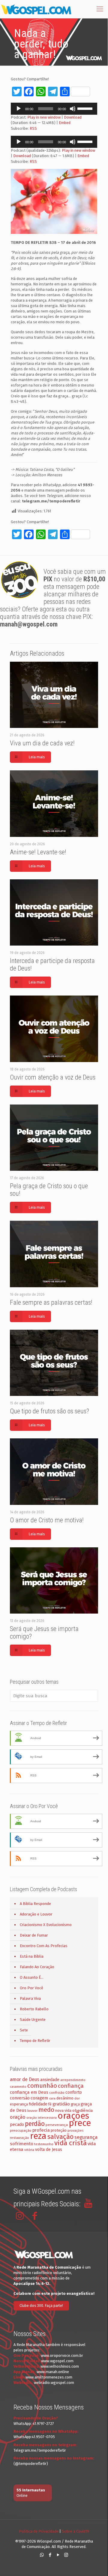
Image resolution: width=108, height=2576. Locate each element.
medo (46, 2110)
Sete (24, 2030)
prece (80, 2123)
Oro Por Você (31, 1988)
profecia (41, 2130)
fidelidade (38, 2104)
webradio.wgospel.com (54, 2383)
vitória (29, 2150)
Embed (65, 123)
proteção (59, 2130)
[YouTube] (58, 2555)
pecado (17, 2125)
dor (77, 2098)
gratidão (61, 2104)
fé (50, 2104)
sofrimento (22, 2144)
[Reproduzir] (19, 109)
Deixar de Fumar (34, 1935)
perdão (35, 2124)
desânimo (65, 2098)
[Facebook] (50, 2555)
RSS (33, 128)
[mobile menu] (100, 9)
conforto (74, 2092)
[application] (54, 109)
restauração (19, 2138)
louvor (32, 2111)
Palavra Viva (30, 1998)
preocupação (21, 2130)
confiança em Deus (29, 2092)
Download (73, 117)
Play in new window (44, 117)
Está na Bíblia (32, 1956)
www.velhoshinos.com (60, 2366)
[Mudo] (73, 109)
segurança (86, 2137)
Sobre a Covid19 (75, 2531)
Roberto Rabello (34, 2009)
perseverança (57, 2125)
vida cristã (70, 2143)
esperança (19, 2104)
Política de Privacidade (39, 2531)
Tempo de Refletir (35, 2041)
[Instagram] (66, 2555)
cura (52, 2098)
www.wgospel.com (57, 2361)
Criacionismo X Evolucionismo (46, 1925)
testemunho (44, 2144)
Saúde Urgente (33, 2020)
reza (38, 2136)
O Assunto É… (32, 1977)
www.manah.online (53, 2372)
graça (75, 2104)
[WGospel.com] (36, 9)
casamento (18, 2087)
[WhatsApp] (42, 2555)
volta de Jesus (49, 2150)
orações (73, 2116)
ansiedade (50, 2080)
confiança (71, 2086)
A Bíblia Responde (35, 1904)
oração (18, 2117)
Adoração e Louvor (36, 1914)
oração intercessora (42, 2118)
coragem (39, 2098)
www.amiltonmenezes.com (49, 2377)
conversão (20, 2098)
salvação (60, 2137)
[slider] (86, 108)
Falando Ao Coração (37, 1967)
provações (75, 2131)
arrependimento (73, 2080)
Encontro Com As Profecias (44, 1946)
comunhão (42, 2086)
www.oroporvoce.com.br (62, 2355)
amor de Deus (25, 2079)
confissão (57, 2093)
